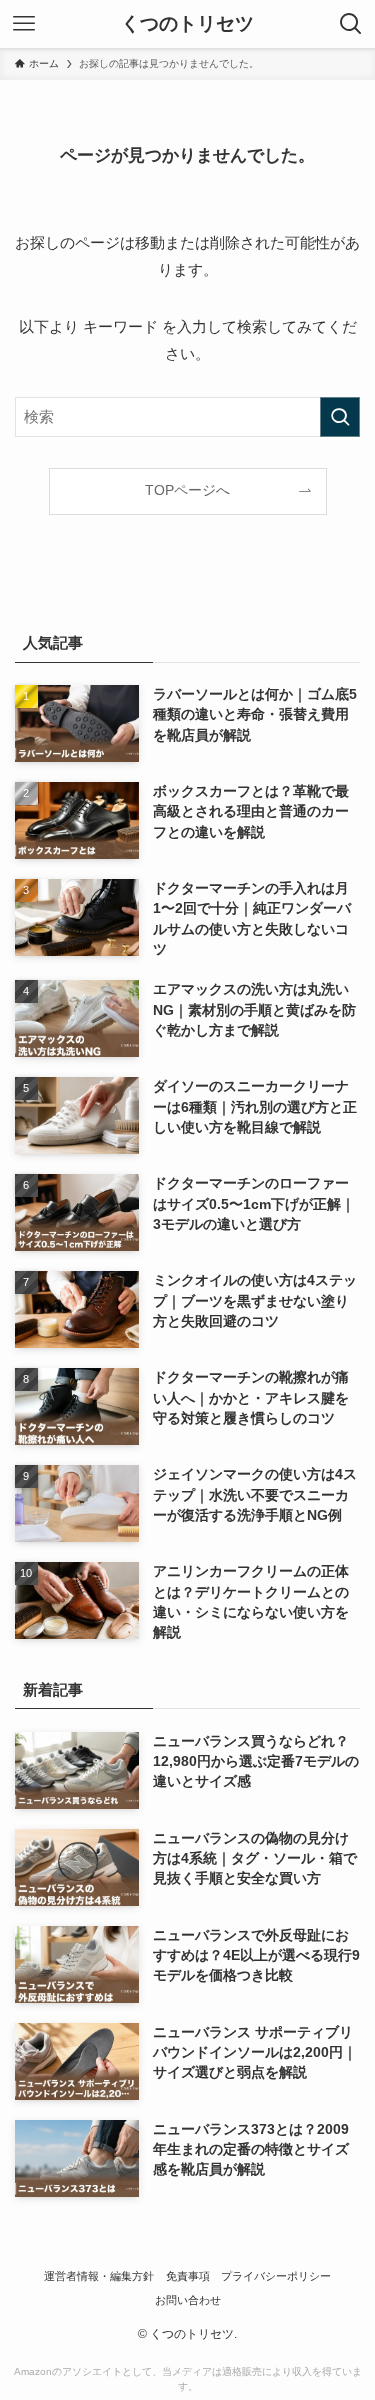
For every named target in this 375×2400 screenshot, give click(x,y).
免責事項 (188, 2276)
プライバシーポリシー (276, 2276)
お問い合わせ (188, 2300)
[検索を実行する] (340, 417)
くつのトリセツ (187, 24)
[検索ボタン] (351, 24)
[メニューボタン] (24, 24)
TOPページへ (187, 490)
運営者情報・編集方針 (99, 2276)
